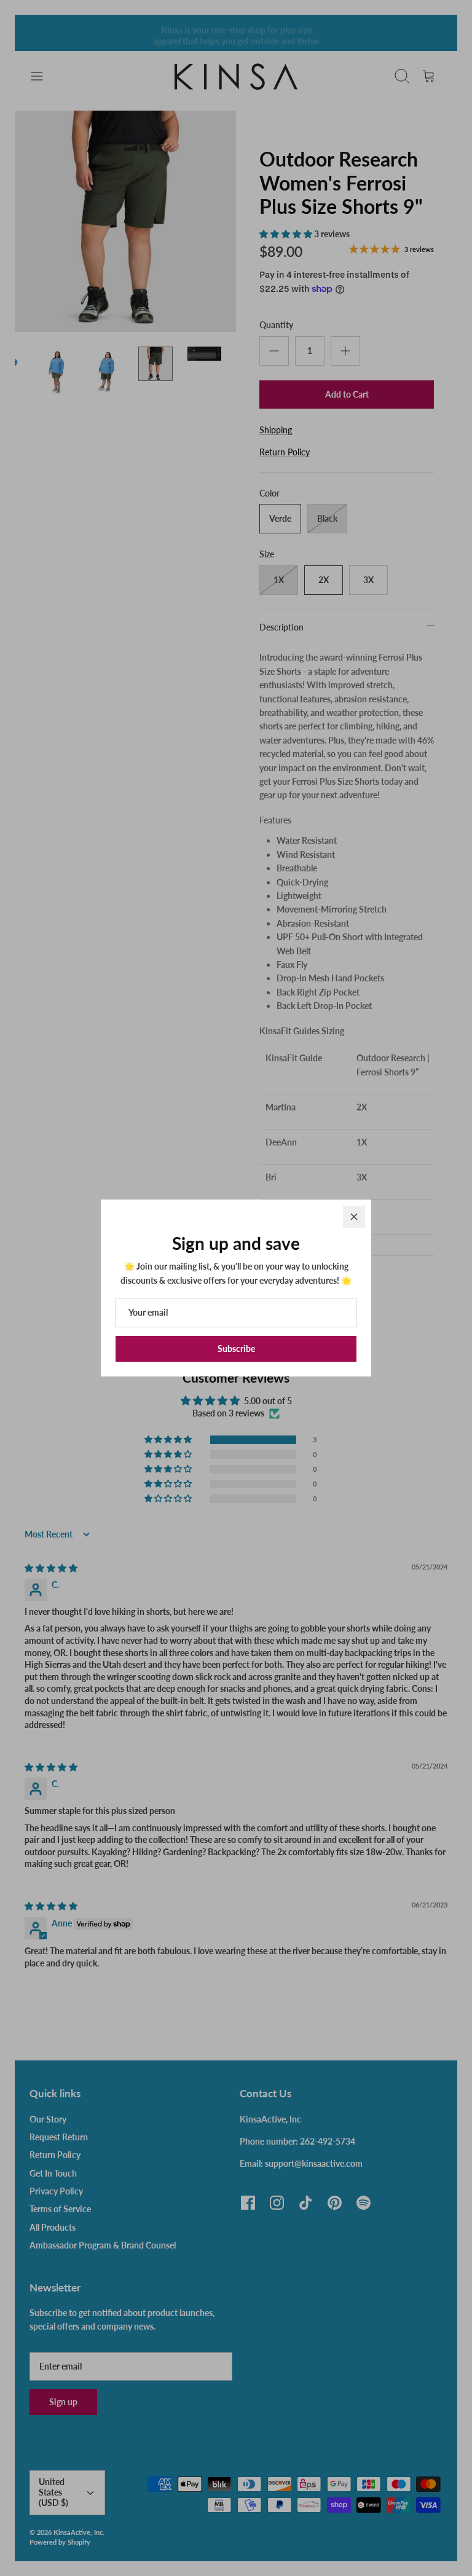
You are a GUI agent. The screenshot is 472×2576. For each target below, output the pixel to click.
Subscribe (236, 1349)
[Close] (354, 1217)
